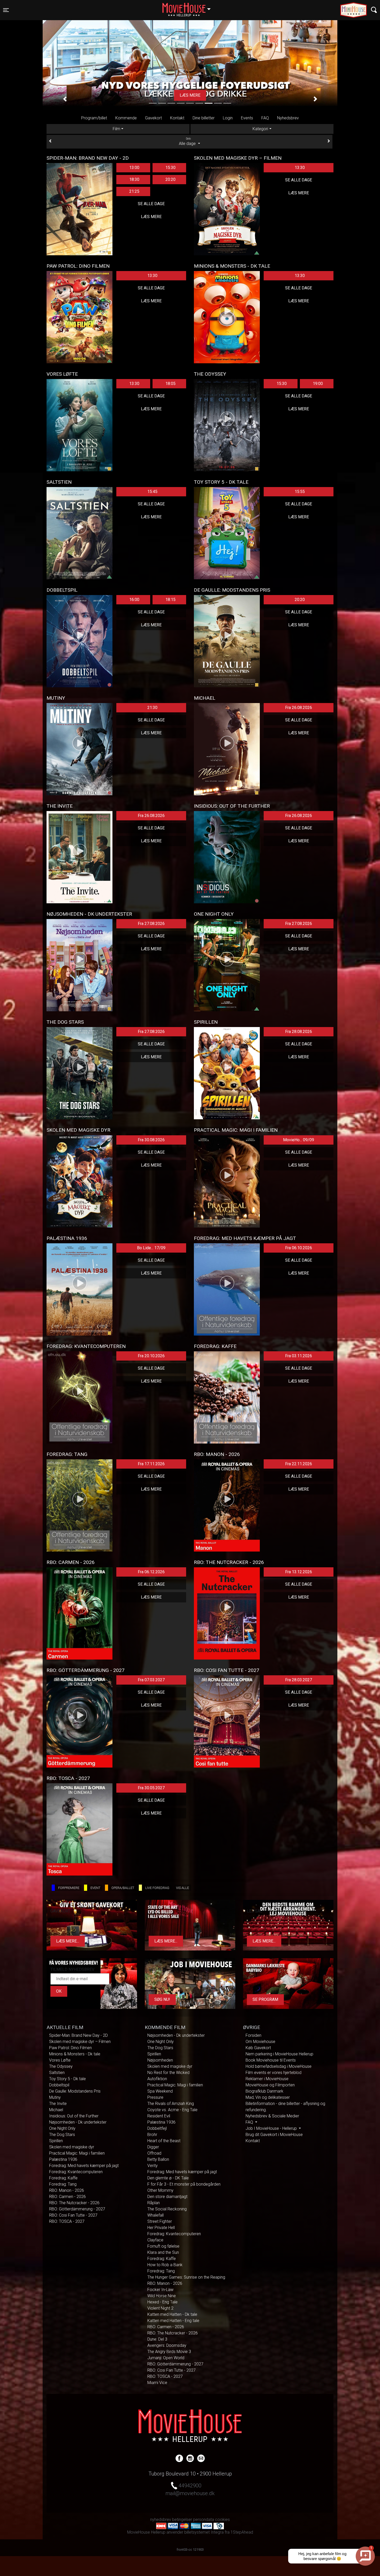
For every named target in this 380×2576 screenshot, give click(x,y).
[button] (65, 99)
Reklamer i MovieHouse (267, 2079)
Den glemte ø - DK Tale (168, 2178)
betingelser (182, 2520)
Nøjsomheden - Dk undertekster (78, 2122)
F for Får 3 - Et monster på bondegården (184, 2184)
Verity (153, 2166)
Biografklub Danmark (264, 2091)
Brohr (152, 2135)
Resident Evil (159, 2116)
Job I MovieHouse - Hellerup (272, 2128)
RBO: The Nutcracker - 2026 (74, 2203)
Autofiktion (157, 2079)
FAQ (265, 118)
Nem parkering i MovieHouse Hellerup (279, 2054)
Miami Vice (157, 2383)
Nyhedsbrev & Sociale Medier (272, 2116)
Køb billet (190, 95)
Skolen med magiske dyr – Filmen (80, 2042)
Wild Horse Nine (162, 2296)
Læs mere (151, 217)
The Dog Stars (62, 2135)
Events (247, 118)
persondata (204, 2520)
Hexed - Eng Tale (162, 2302)
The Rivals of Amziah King (171, 2104)
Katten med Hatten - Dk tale (172, 2314)
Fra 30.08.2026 (151, 1140)
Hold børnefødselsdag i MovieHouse (279, 2066)
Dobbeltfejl (157, 2128)
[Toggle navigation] (374, 10)
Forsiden (253, 2035)
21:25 (134, 191)
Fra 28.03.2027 (299, 1680)
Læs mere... (68, 1941)
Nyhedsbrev (288, 118)
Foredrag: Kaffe (63, 2178)
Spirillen (56, 2141)
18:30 (134, 179)
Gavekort (153, 118)
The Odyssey (61, 2066)
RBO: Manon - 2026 (67, 2190)
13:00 (134, 168)
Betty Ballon (158, 2159)
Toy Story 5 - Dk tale (67, 2079)
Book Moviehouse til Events (271, 2060)
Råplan (154, 2203)
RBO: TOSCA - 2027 (67, 2221)
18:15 (170, 600)
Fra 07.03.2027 (151, 1680)
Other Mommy (160, 2190)
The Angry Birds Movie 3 (169, 2352)
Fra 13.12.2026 (299, 1572)
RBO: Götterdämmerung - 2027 (77, 2209)
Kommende (126, 118)
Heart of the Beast (164, 2141)
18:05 (170, 384)
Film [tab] (116, 129)
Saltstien (57, 2073)
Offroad (154, 2153)
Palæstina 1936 (63, 2159)
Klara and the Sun (163, 2252)
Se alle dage (151, 204)
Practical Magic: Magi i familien (77, 2153)
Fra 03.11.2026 (299, 1356)
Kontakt (177, 118)
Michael (56, 2110)
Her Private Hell (161, 2228)
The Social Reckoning (167, 2209)
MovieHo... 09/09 (299, 1140)
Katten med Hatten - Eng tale (173, 2321)
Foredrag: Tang (63, 2184)
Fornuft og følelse (163, 2246)
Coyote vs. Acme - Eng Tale (172, 2110)
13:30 (300, 168)
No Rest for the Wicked (168, 2073)
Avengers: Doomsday (167, 2345)
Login (228, 118)
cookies (222, 2520)
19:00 (318, 384)
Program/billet (94, 118)
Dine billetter (204, 118)
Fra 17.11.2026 (151, 1464)
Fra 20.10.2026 (151, 1356)
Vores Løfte (60, 2060)
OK (59, 1991)
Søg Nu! (162, 1999)
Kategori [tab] (260, 129)
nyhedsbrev (161, 2520)
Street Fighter (160, 2221)
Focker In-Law (160, 2290)
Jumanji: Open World (166, 2358)
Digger (153, 2147)
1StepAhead (242, 2532)
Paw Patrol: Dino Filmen (70, 2048)
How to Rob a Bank (165, 2265)
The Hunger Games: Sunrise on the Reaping (186, 2277)
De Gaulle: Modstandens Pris (75, 2091)
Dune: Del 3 (157, 2339)
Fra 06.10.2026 (299, 1248)
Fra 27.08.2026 (151, 924)
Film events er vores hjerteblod (273, 2073)
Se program (265, 1999)
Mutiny (55, 2097)
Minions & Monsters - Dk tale (75, 2054)
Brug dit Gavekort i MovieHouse (274, 2135)
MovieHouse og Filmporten (270, 2085)
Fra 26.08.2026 (299, 708)
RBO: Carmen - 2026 (67, 2197)
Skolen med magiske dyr (72, 2147)
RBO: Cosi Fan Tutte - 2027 (73, 2215)
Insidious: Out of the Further (74, 2116)
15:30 (170, 168)
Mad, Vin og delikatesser (268, 2097)
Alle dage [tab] (188, 142)
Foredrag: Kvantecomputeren (76, 2172)
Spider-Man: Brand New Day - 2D (78, 2035)
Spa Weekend (160, 2091)
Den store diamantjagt (167, 2197)
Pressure (155, 2097)
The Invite (58, 2104)
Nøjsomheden (160, 2060)
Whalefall (155, 2215)
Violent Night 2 (160, 2308)
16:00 (134, 600)
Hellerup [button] (189, 7)
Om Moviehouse (260, 2042)
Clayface (155, 2240)
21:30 (152, 708)
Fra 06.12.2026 (151, 1572)
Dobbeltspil (59, 2085)
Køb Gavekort (258, 2048)
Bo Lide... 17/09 (151, 1248)
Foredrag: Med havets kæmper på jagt (84, 2166)
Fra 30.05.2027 (151, 1788)
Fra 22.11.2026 (299, 1464)
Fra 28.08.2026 (299, 1032)
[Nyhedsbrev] (201, 2458)
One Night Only (62, 2128)
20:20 (170, 179)
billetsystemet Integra (204, 2532)
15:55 (300, 492)
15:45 (152, 492)
